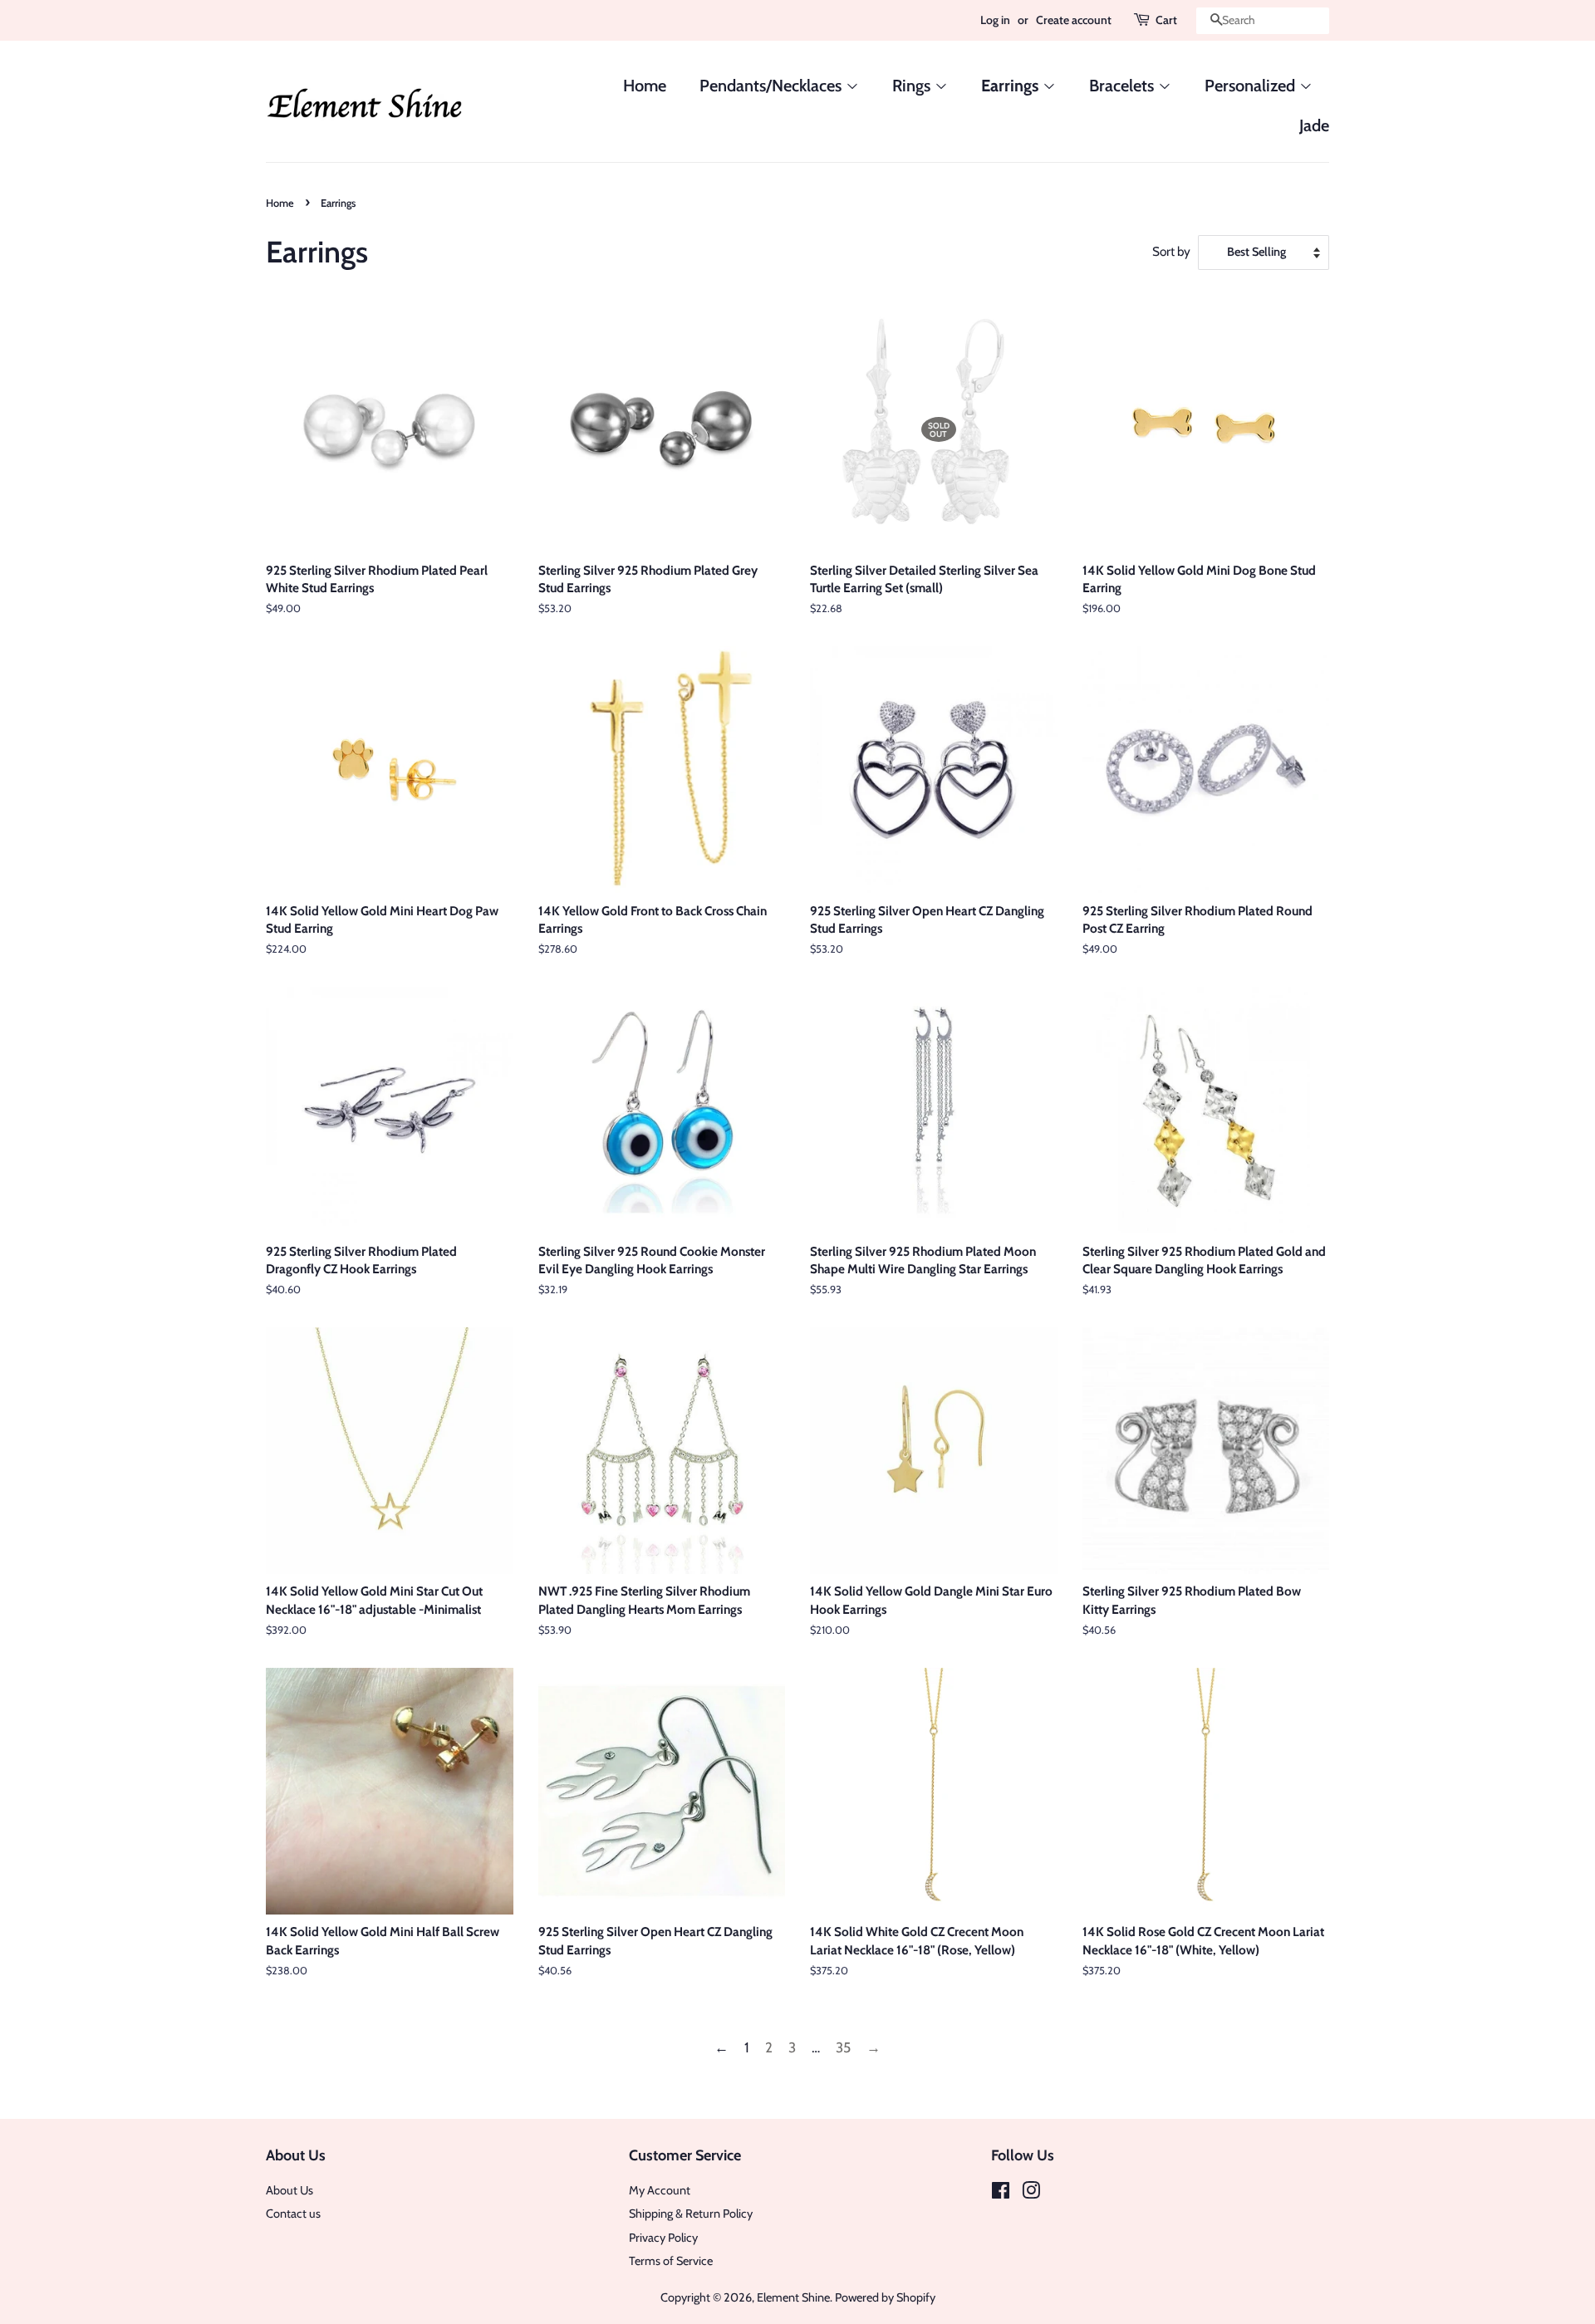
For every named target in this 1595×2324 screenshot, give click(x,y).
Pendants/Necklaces (773, 86)
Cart (1166, 20)
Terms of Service (671, 2261)
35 (843, 2047)
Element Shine (793, 2297)
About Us (290, 2190)
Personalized (1252, 86)
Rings (913, 86)
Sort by (1171, 251)
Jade (1314, 125)
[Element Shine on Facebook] (1001, 2194)
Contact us (293, 2214)
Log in (995, 20)
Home (645, 86)
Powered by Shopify (885, 2297)
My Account (660, 2190)
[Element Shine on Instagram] (1031, 2194)
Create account (1074, 20)
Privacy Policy (663, 2238)
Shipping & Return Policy (691, 2214)
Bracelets (1124, 86)
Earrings (1012, 86)
